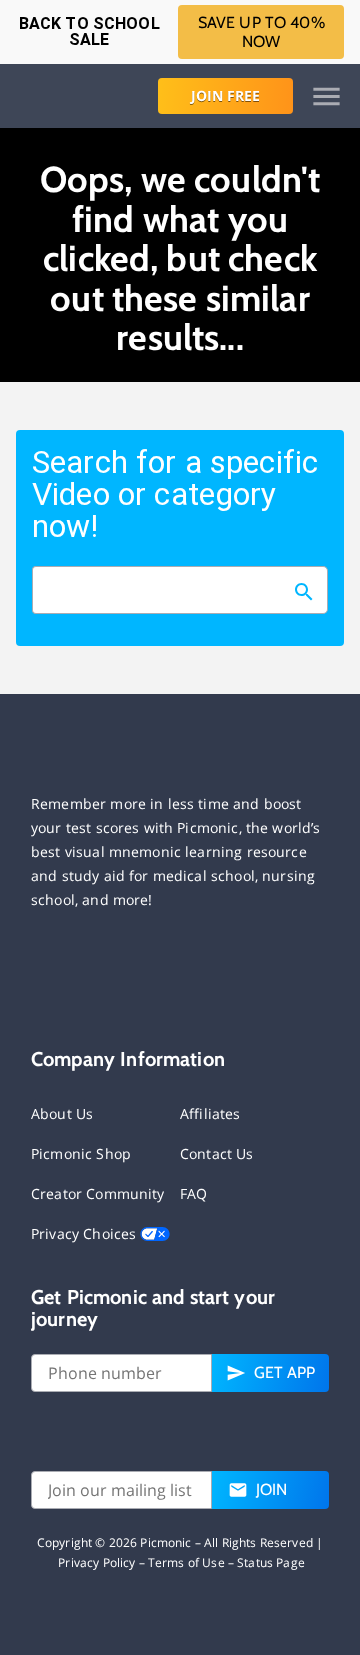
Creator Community (98, 1193)
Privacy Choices (85, 1233)
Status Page (271, 1562)
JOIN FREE (225, 95)
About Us (62, 1113)
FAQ (193, 1193)
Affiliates (210, 1113)
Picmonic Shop (81, 1153)
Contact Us (217, 1153)
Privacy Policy (96, 1562)
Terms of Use (186, 1562)
